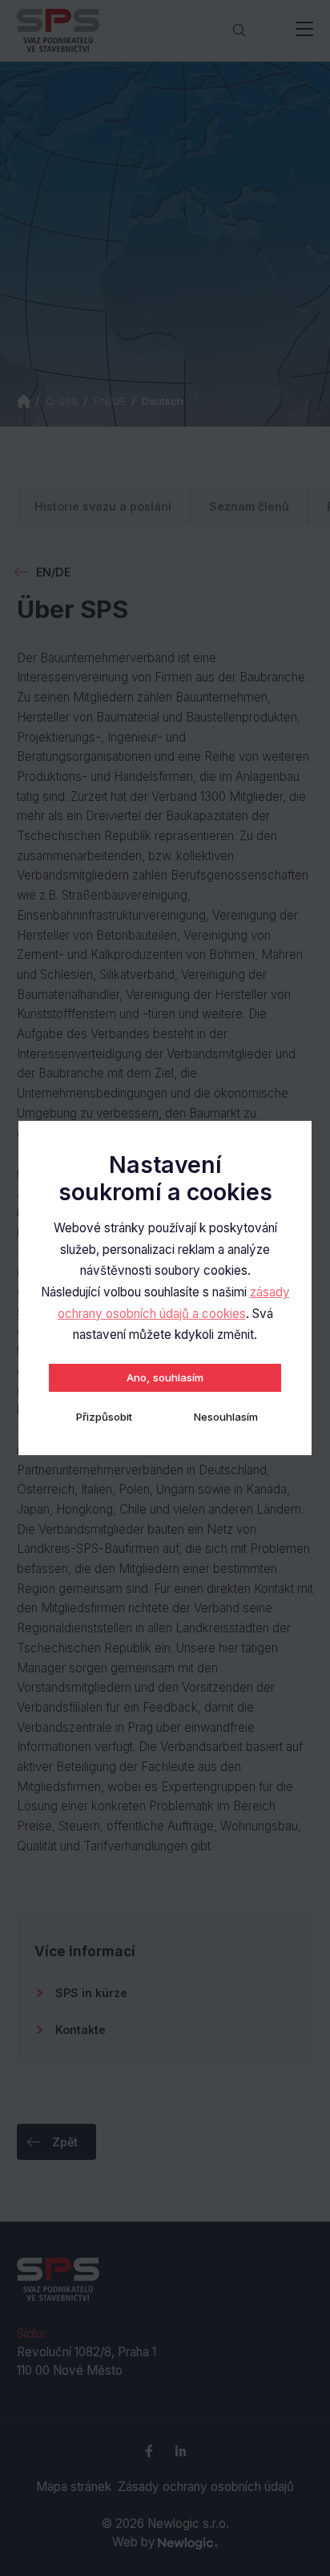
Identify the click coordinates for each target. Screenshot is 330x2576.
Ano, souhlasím (165, 1377)
